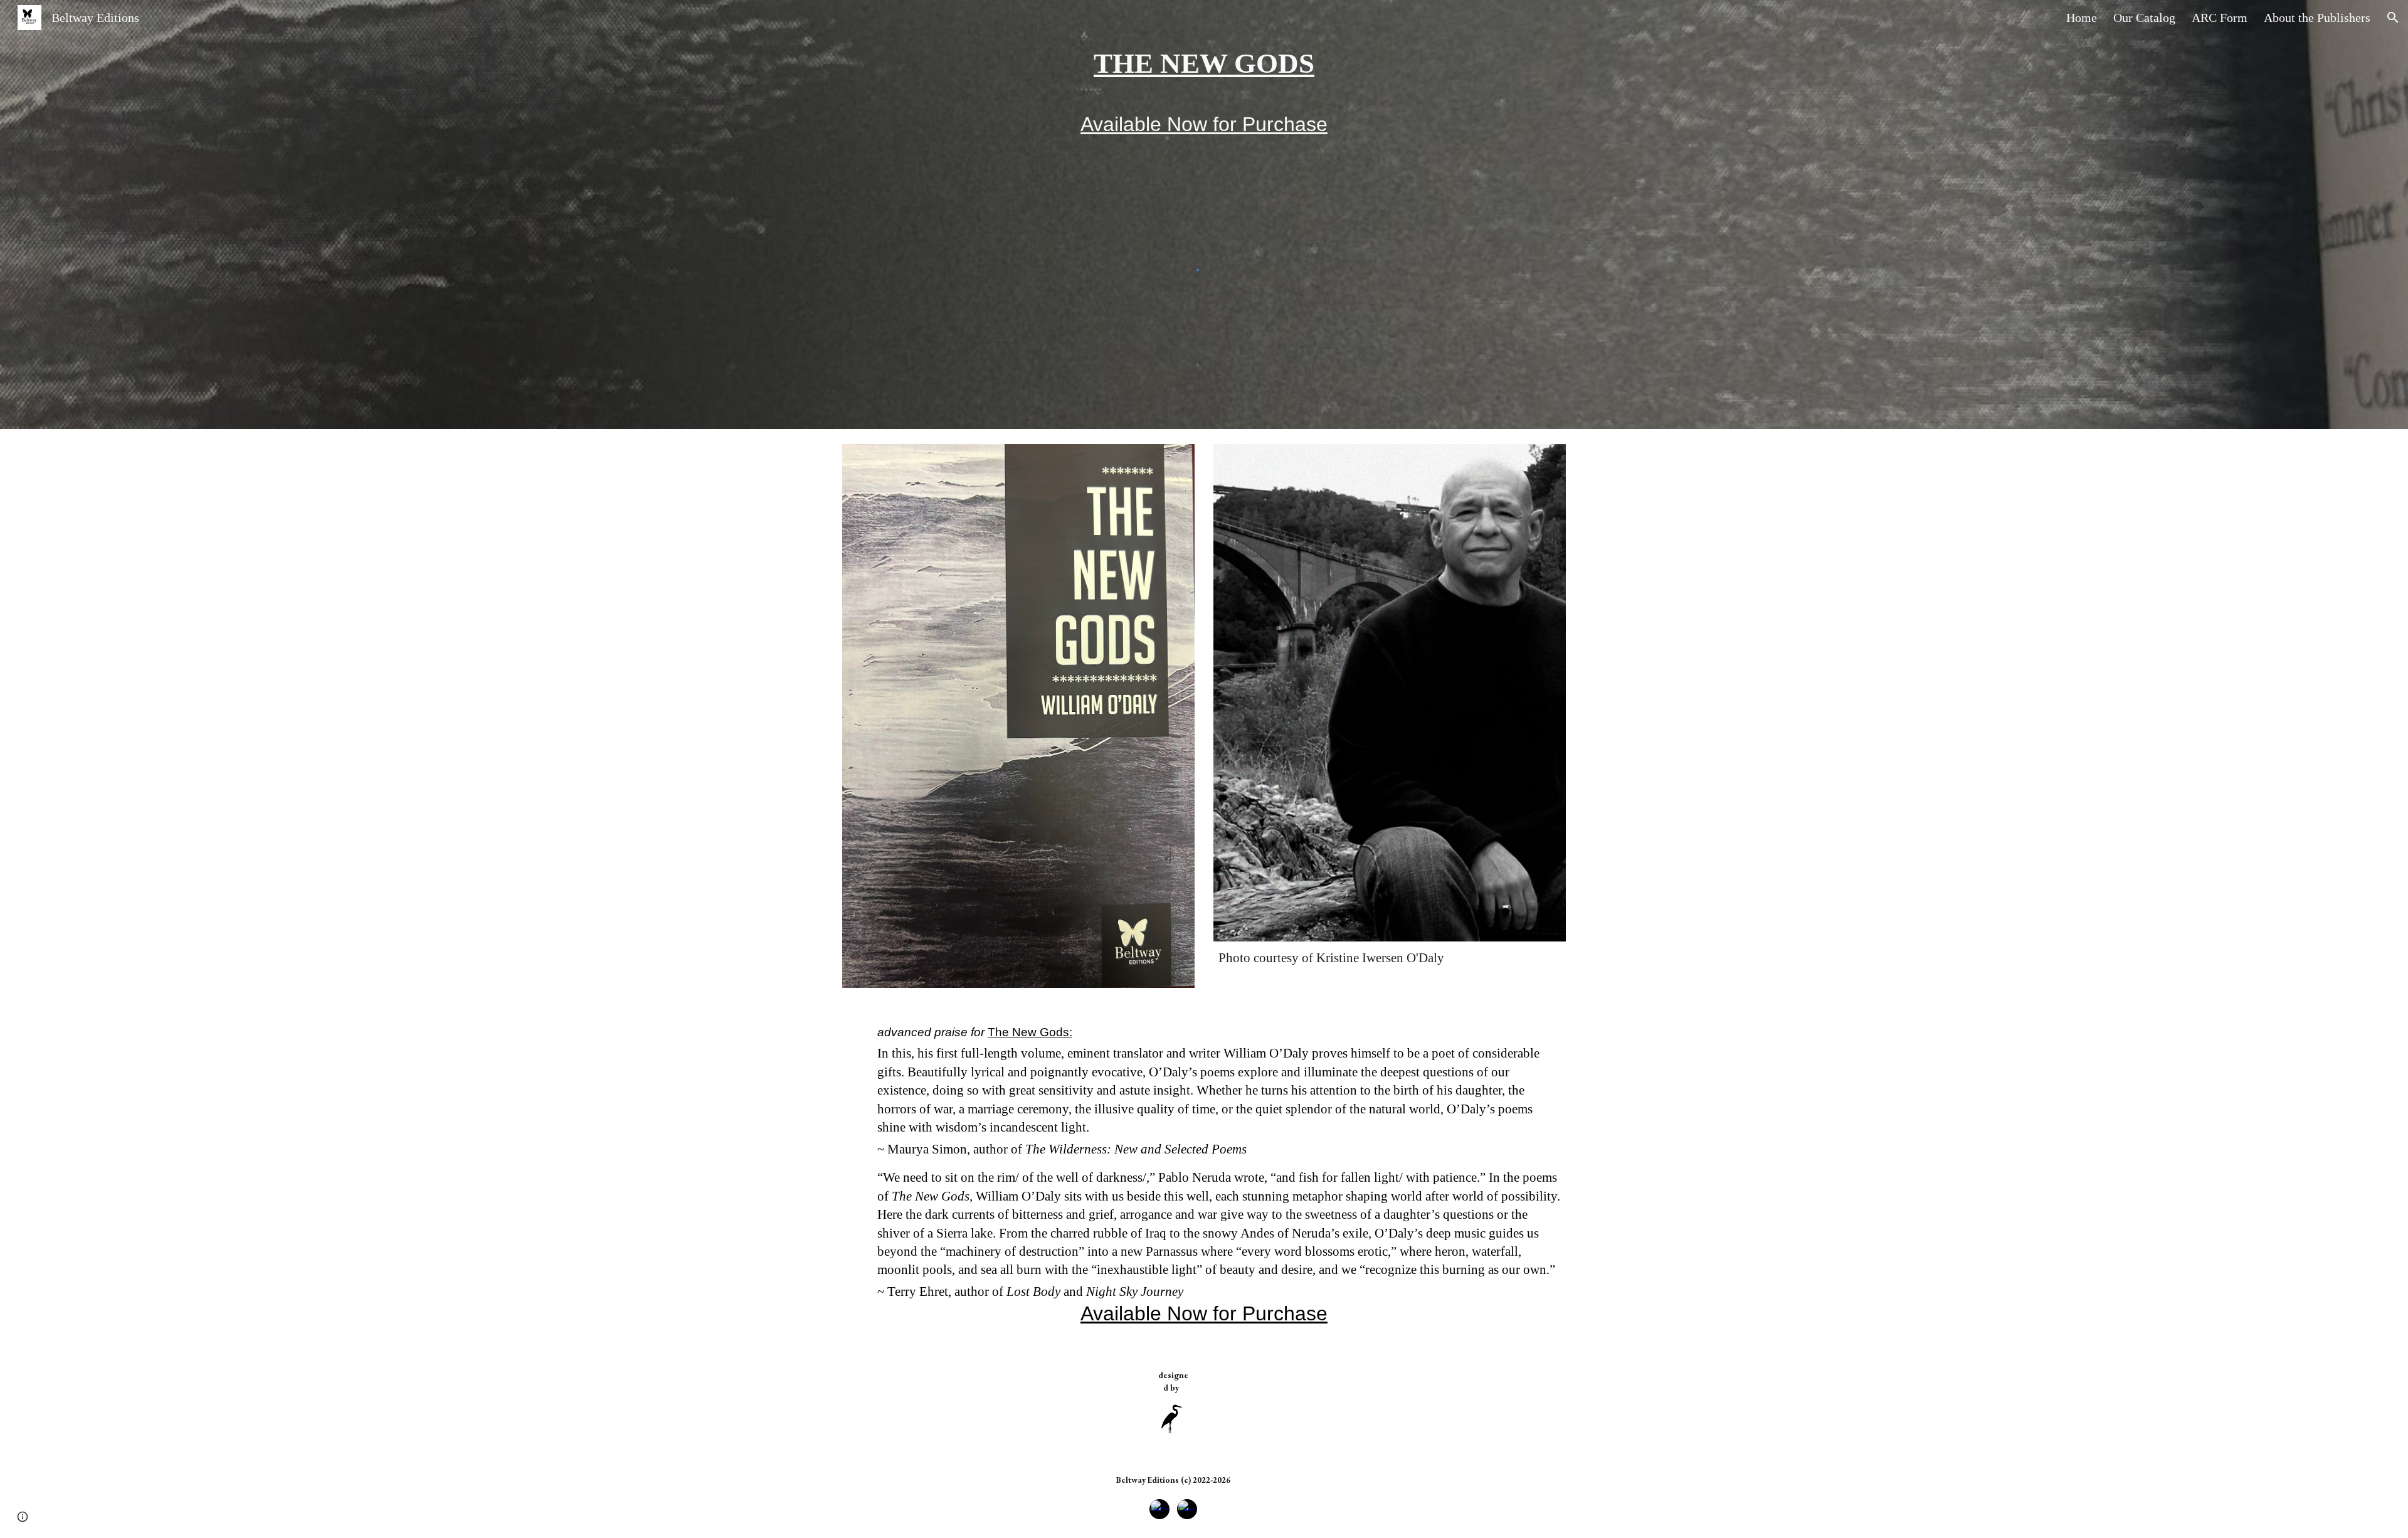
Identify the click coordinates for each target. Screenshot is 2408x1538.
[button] (2393, 18)
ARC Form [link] (2220, 18)
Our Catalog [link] (2144, 18)
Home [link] (2082, 18)
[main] (1204, 64)
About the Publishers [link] (2317, 18)
